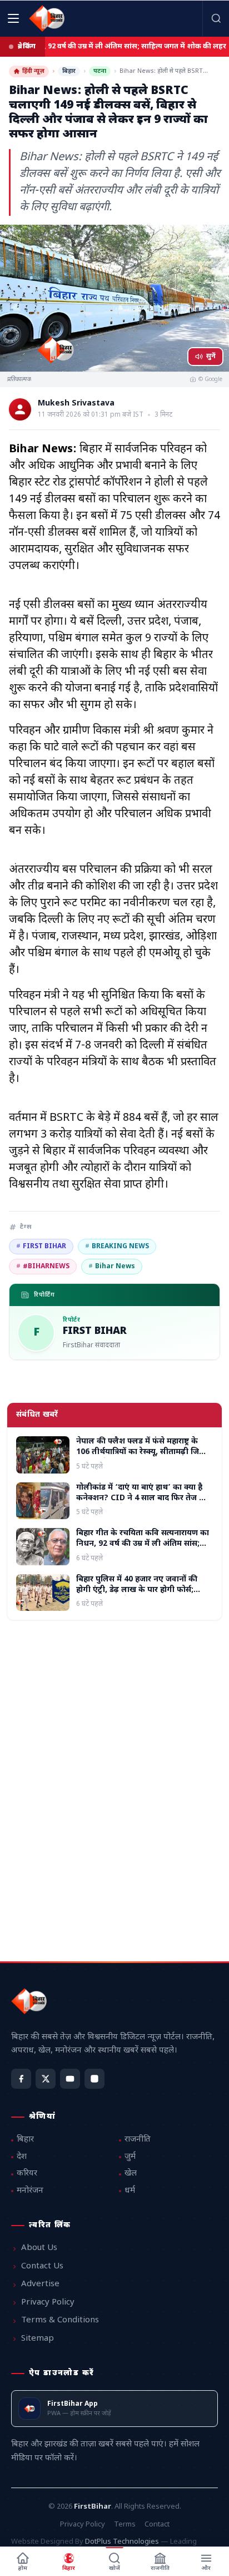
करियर (27, 2174)
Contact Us (42, 2266)
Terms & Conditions (60, 2320)
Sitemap (38, 2339)
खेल (131, 2174)
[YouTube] (70, 2079)
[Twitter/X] (46, 2079)
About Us (39, 2248)
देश (22, 2157)
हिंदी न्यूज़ (33, 71)
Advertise (40, 2284)
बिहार (69, 71)
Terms (125, 2525)
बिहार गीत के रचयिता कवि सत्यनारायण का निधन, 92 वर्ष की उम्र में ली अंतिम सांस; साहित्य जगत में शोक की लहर (143, 1544)
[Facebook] (21, 2079)
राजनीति (138, 2140)
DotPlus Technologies (122, 2542)
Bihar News (112, 1267)
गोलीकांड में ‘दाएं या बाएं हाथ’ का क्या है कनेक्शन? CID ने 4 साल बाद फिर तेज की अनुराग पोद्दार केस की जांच (142, 1499)
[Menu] (13, 18)
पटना (100, 71)
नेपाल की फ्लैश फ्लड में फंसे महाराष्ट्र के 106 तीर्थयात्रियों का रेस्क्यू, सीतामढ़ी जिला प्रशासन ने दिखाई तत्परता (142, 1452)
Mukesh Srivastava (76, 404)
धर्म (130, 2191)
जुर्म (130, 2157)
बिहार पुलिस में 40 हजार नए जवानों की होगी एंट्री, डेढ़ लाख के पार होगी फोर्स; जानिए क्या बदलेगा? (137, 1590)
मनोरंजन (30, 2191)
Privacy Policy (48, 2303)
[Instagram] (94, 2079)
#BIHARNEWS (43, 1267)
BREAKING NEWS (117, 1247)
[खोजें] (216, 18)
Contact (157, 2525)
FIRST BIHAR (41, 1247)
